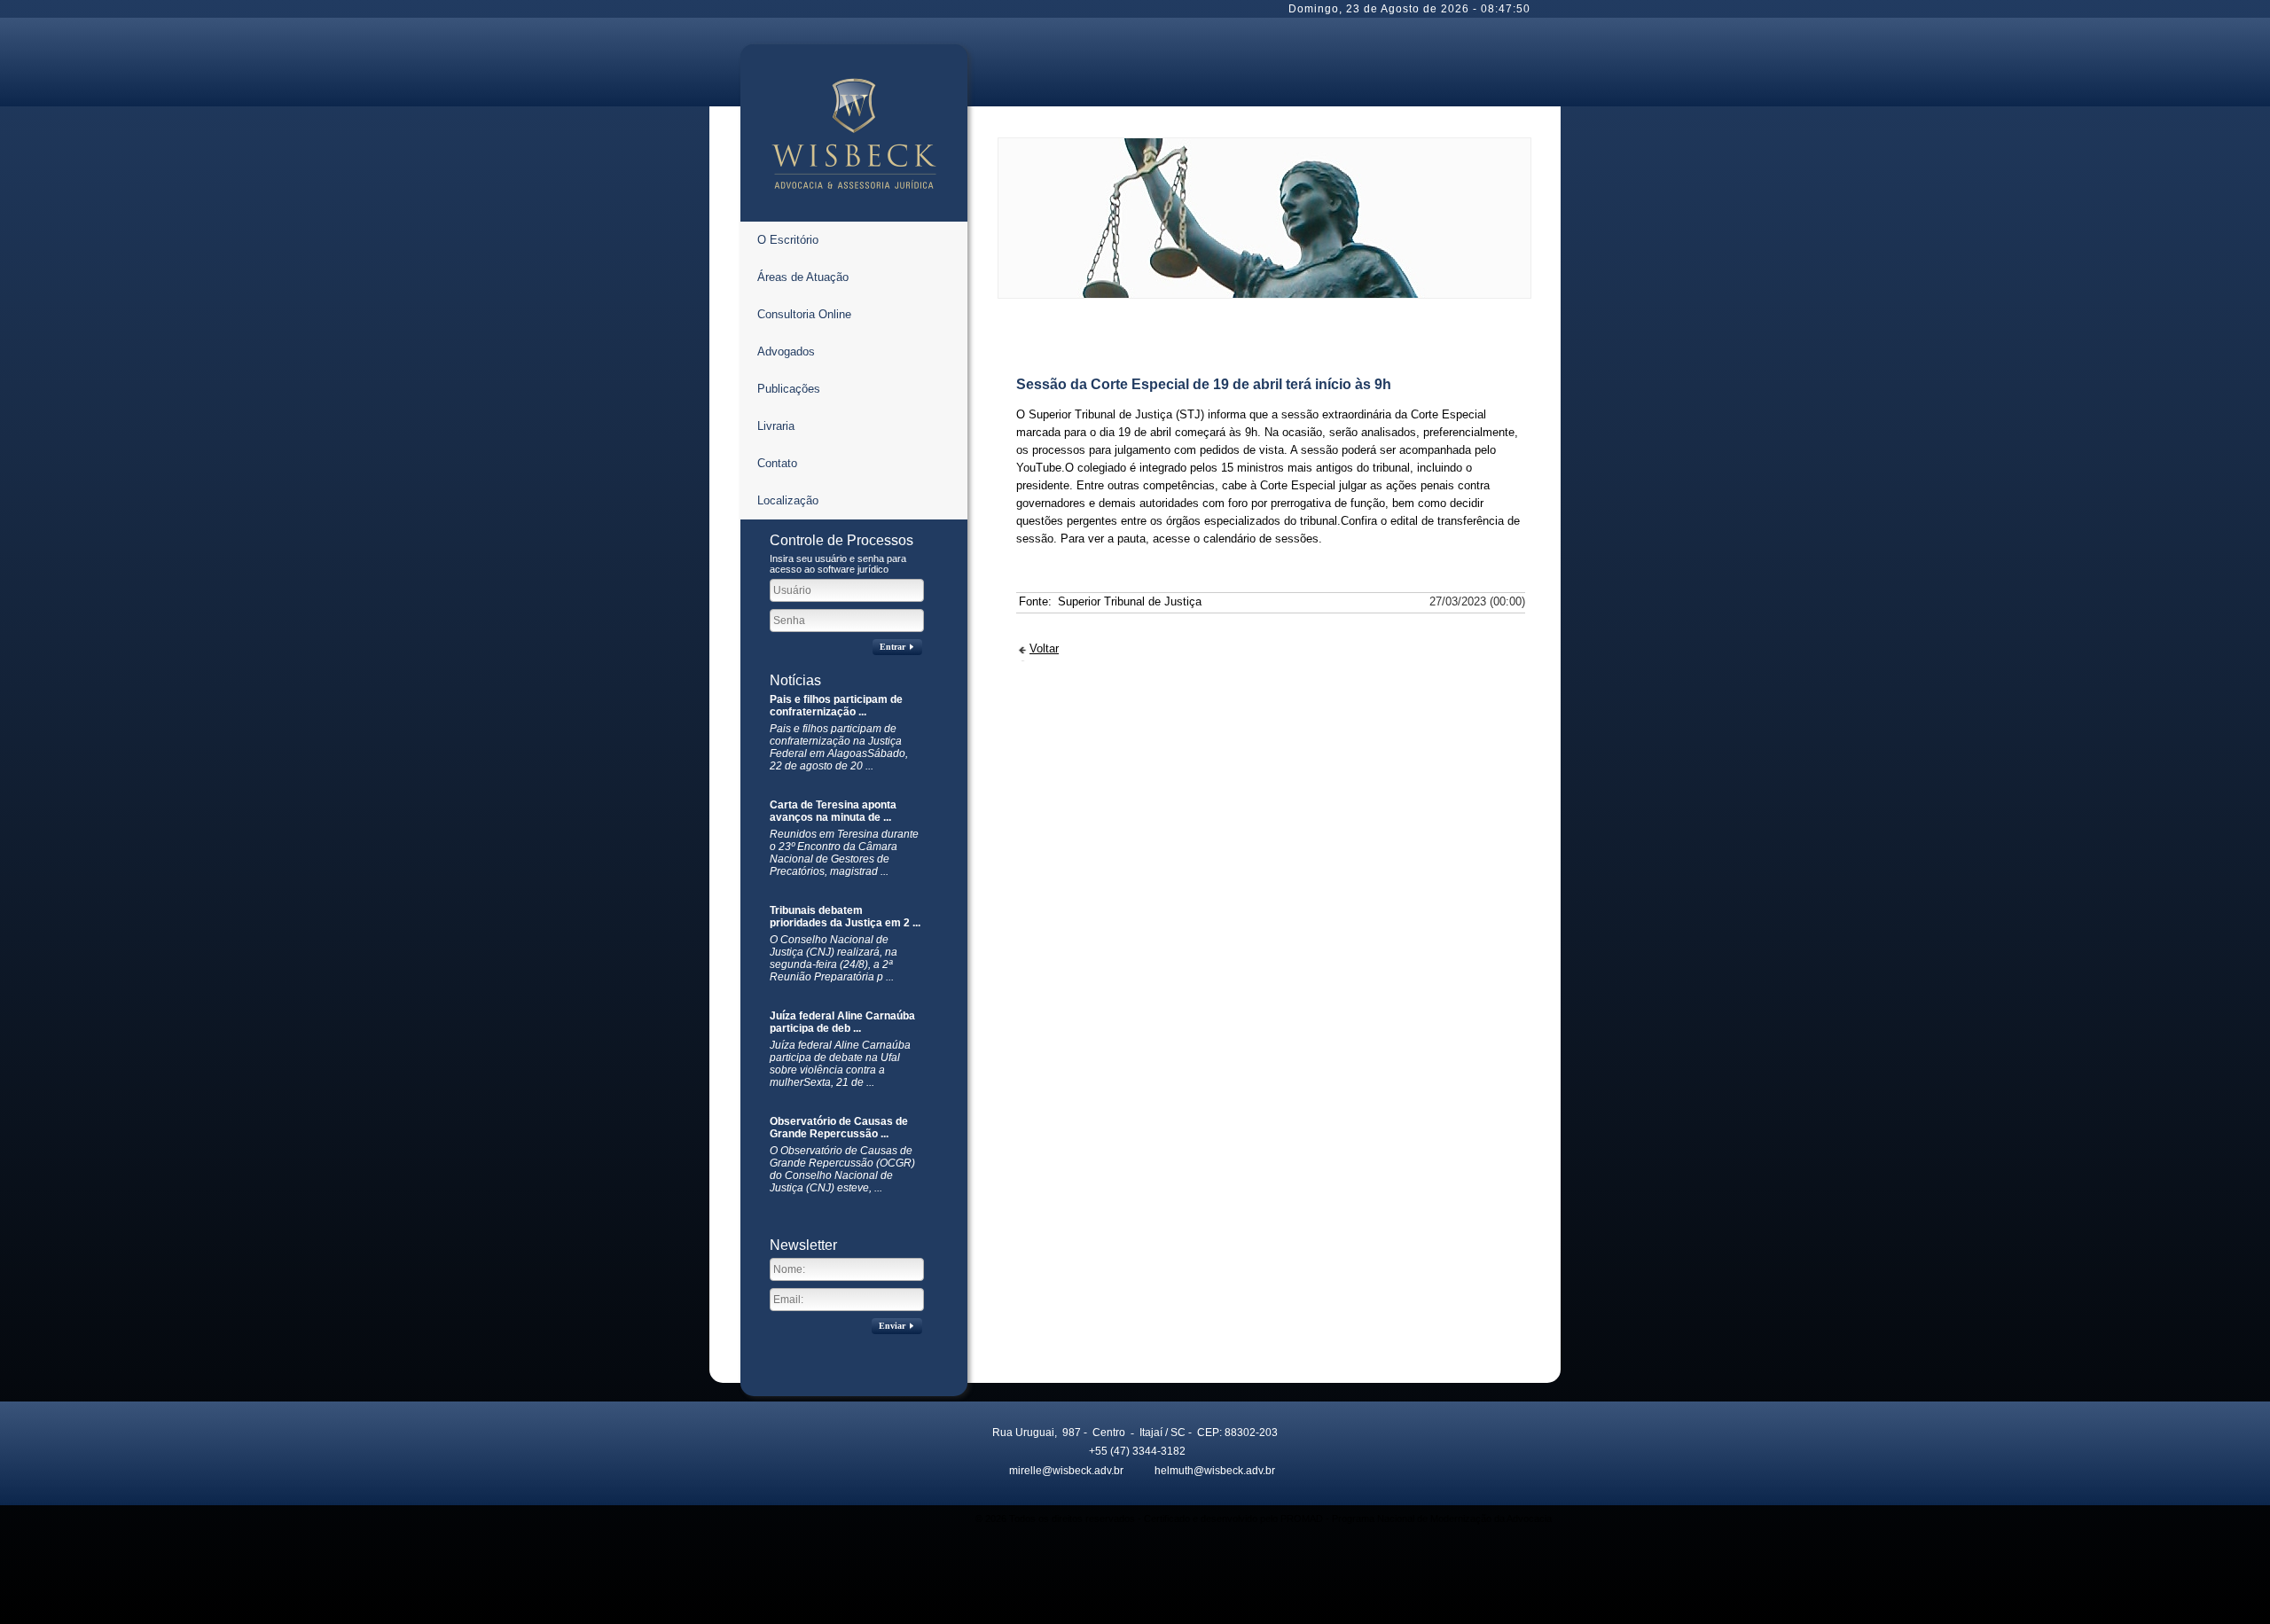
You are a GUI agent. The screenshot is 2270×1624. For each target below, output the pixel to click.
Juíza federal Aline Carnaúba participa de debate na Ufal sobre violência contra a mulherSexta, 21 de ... (840, 1064)
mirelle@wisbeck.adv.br (1066, 1471)
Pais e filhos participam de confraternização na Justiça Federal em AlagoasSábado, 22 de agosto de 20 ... (839, 747)
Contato (777, 463)
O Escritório (788, 240)
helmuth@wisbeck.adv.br (1215, 1471)
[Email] (996, 1469)
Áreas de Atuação (803, 277)
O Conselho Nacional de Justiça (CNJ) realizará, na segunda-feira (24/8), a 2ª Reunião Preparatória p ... (834, 958)
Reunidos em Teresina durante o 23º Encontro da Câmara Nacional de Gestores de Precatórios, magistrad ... (844, 853)
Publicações (789, 389)
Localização (788, 500)
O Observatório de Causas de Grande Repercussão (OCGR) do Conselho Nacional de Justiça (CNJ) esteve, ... (842, 1169)
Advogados (786, 351)
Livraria (776, 426)
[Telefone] (1076, 1449)
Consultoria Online (804, 314)
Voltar (1044, 648)
